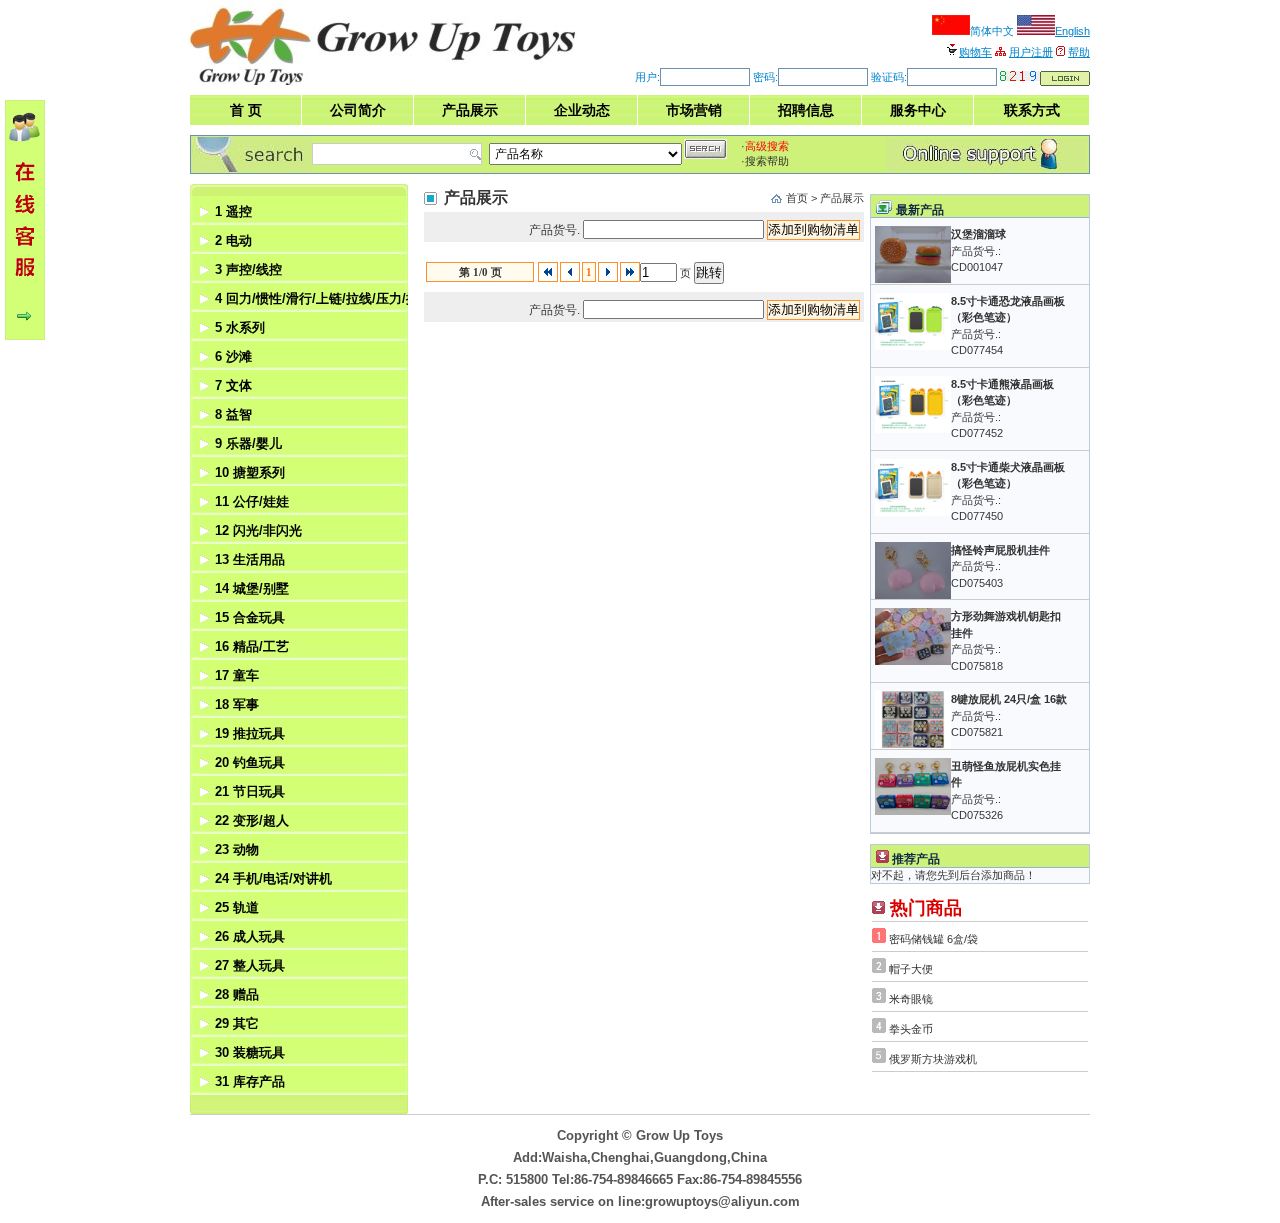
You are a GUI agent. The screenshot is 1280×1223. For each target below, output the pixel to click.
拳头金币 (911, 1029)
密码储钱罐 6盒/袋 (933, 939)
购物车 (975, 52)
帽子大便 (911, 969)
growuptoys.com (440, 42)
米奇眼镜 (911, 999)
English (1072, 31)
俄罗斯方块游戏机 (933, 1059)
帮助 (1079, 52)
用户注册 (1031, 52)
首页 (797, 198)
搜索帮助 (767, 161)
